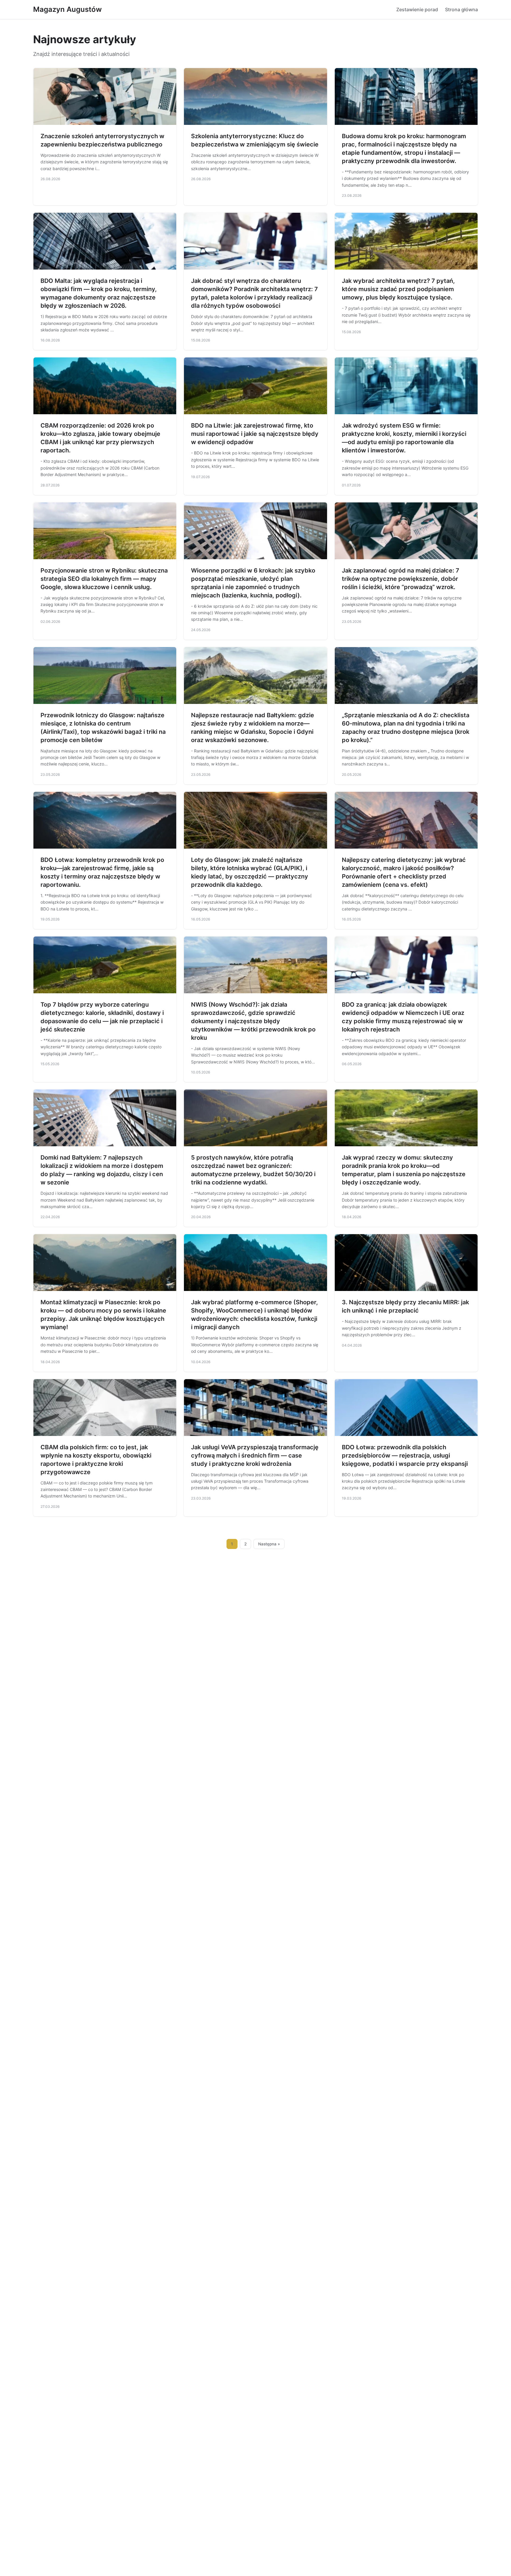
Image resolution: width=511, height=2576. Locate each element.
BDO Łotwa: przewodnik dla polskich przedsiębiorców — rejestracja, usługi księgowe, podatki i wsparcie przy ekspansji (405, 1455)
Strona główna (461, 9)
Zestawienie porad (417, 9)
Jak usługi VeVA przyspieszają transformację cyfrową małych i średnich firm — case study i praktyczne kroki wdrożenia (255, 1455)
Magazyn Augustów (67, 9)
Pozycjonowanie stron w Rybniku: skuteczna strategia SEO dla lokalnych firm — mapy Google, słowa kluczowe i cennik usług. (104, 579)
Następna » (269, 1544)
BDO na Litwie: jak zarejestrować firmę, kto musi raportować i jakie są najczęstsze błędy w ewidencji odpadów (255, 434)
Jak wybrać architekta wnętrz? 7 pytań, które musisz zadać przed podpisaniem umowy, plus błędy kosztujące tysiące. (398, 289)
